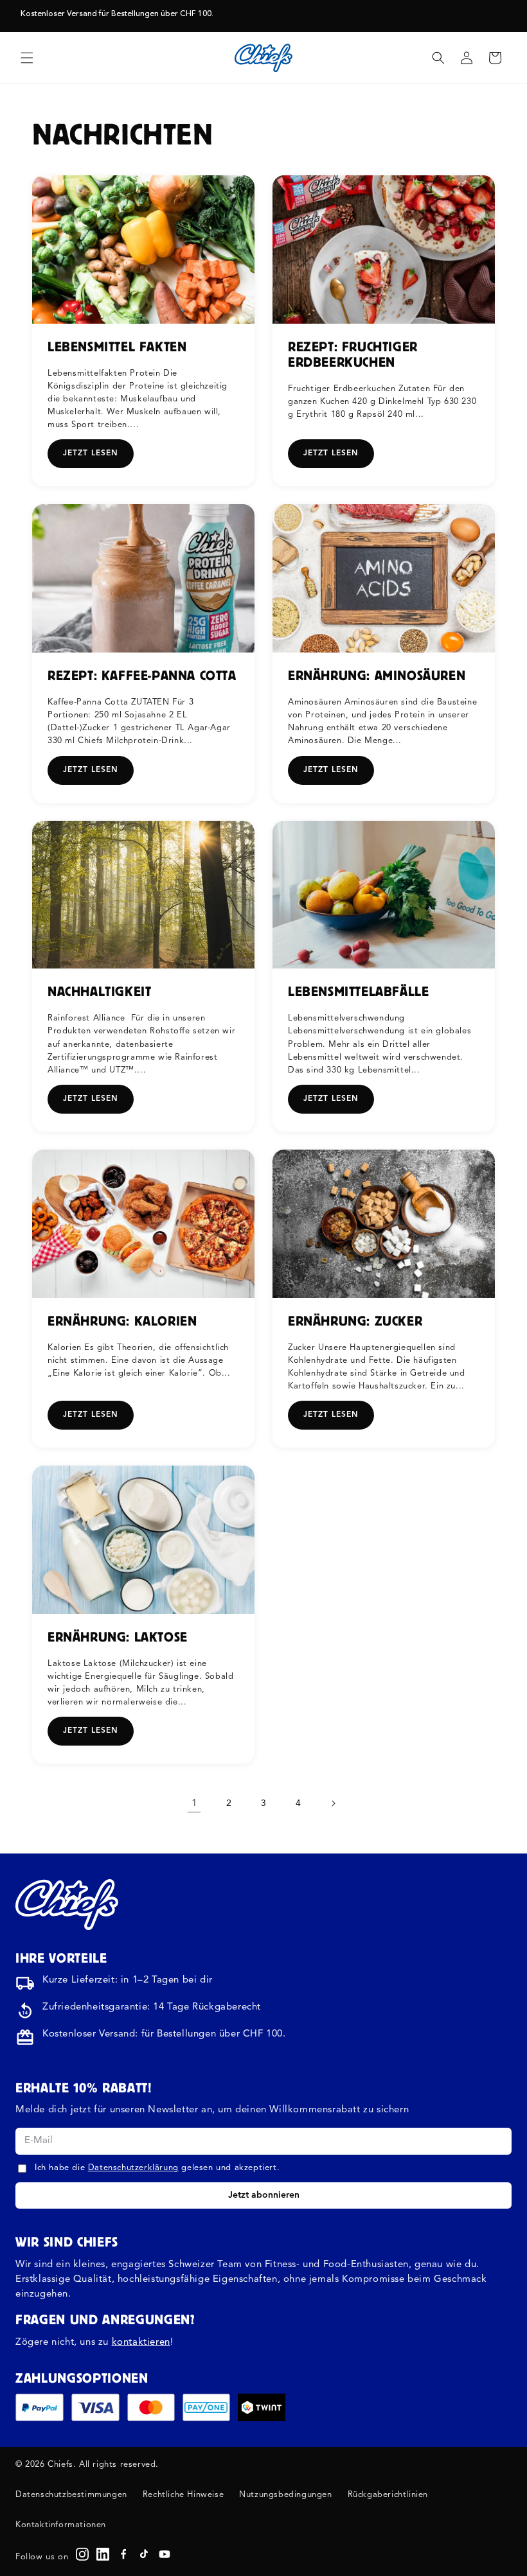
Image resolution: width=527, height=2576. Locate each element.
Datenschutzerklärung (133, 2168)
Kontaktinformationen (61, 2525)
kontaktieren (141, 2343)
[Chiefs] (67, 1904)
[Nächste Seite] (333, 1803)
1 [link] (194, 1804)
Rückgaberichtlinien (388, 2495)
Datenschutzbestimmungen (71, 2495)
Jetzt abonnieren (264, 2195)
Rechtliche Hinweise (183, 2495)
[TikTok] (144, 2554)
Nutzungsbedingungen (285, 2495)
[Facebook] (123, 2554)
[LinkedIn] (103, 2554)
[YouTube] (165, 2554)
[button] (27, 58)
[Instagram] (82, 2554)
